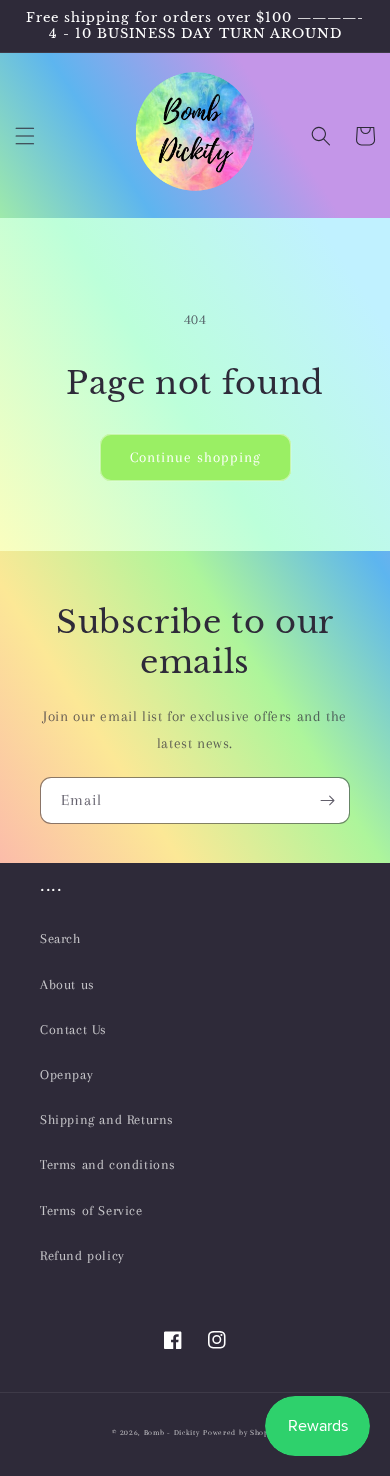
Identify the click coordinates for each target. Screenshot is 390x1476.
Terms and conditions (108, 1164)
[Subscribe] (327, 800)
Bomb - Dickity (172, 1432)
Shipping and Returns (107, 1119)
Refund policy (82, 1255)
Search (60, 938)
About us (67, 984)
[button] (25, 136)
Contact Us (73, 1029)
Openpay (66, 1074)
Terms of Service (91, 1210)
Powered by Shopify (240, 1432)
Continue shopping (195, 457)
